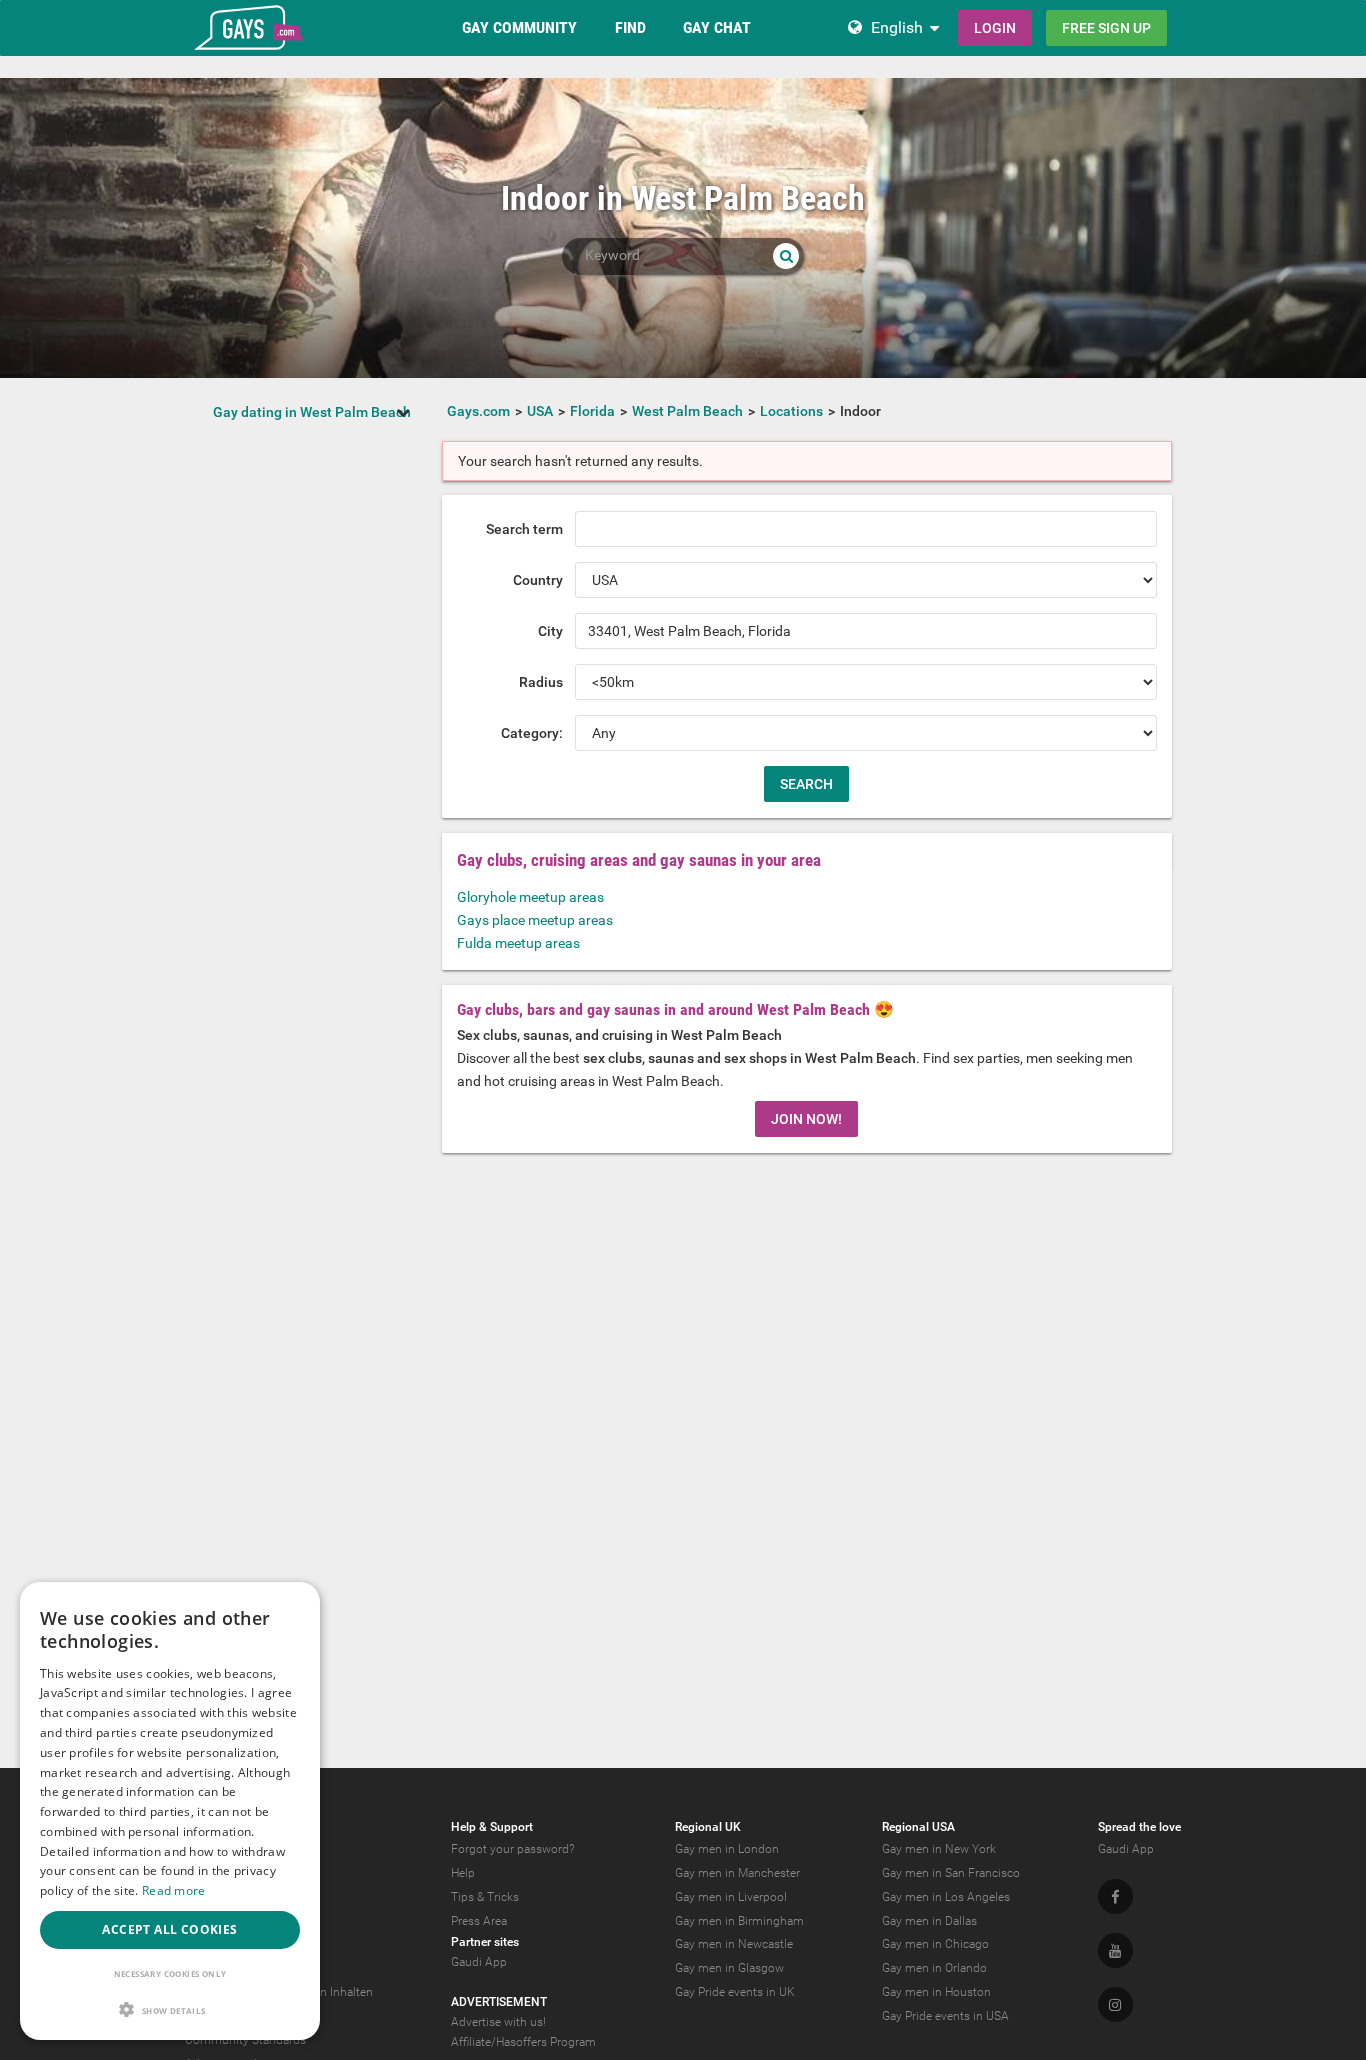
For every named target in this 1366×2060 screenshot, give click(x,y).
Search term (524, 529)
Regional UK (708, 1827)
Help (463, 1873)
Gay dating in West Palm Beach (312, 412)
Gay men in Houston (936, 1992)
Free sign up (1106, 28)
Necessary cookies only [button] (170, 1973)
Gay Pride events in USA (945, 2016)
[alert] (170, 1811)
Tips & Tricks (485, 1897)
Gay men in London (727, 1849)
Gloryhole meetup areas (530, 897)
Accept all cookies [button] (169, 1929)
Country (538, 580)
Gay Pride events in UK (735, 1992)
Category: (532, 733)
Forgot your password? (512, 1849)
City (550, 631)
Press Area (479, 1921)
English (897, 27)
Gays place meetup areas (535, 920)
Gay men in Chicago (935, 1944)
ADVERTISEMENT (499, 2002)
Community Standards (245, 2040)
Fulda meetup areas (518, 943)
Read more (174, 1890)
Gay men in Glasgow (729, 1968)
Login (995, 28)
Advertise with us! (498, 2022)
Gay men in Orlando (934, 1968)
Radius (541, 682)
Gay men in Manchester (737, 1873)
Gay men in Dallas (929, 1921)
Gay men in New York (939, 1849)
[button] (170, 2009)
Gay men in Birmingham (739, 1921)
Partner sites (485, 1942)
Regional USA (918, 1827)
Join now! (806, 1119)
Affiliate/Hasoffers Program (523, 2042)
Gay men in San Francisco (951, 1873)
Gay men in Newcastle (734, 1944)
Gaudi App (479, 1962)
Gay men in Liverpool (731, 1897)
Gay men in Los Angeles (946, 1897)
